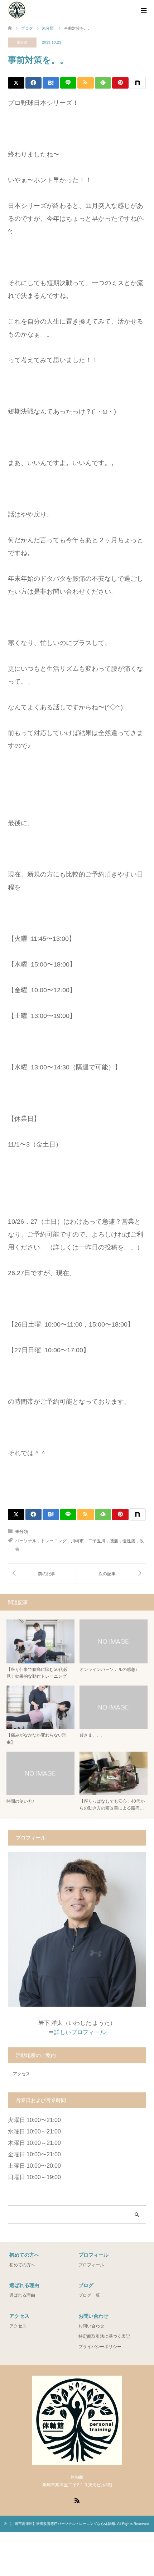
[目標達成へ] (111, 1573)
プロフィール (91, 2265)
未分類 (22, 42)
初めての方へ (22, 2265)
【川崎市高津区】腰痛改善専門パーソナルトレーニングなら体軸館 (61, 2524)
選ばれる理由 (22, 2295)
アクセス (21, 2074)
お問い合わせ (91, 2326)
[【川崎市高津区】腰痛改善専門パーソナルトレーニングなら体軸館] (17, 10)
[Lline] (68, 83)
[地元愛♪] (42, 1573)
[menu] (143, 11)
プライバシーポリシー (100, 2347)
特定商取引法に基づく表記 (104, 2336)
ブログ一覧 (89, 2295)
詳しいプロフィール (80, 2032)
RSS (77, 2500)
